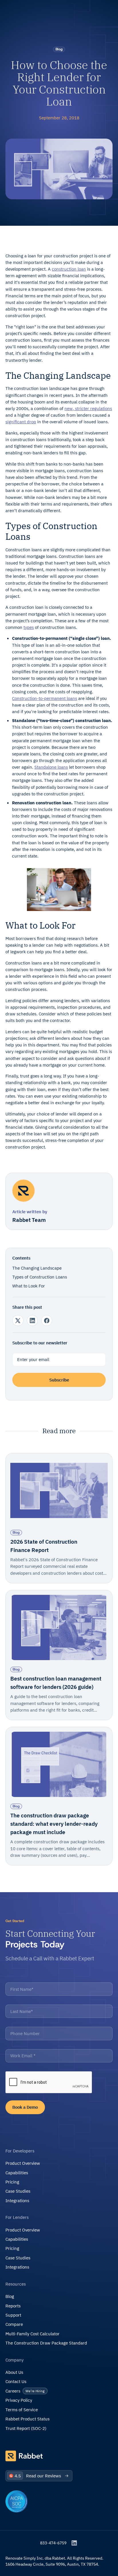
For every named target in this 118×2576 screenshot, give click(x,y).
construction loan (69, 269)
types (29, 627)
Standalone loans (51, 767)
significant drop (21, 422)
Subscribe (59, 1380)
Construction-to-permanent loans (45, 698)
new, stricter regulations (88, 408)
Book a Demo (25, 2107)
